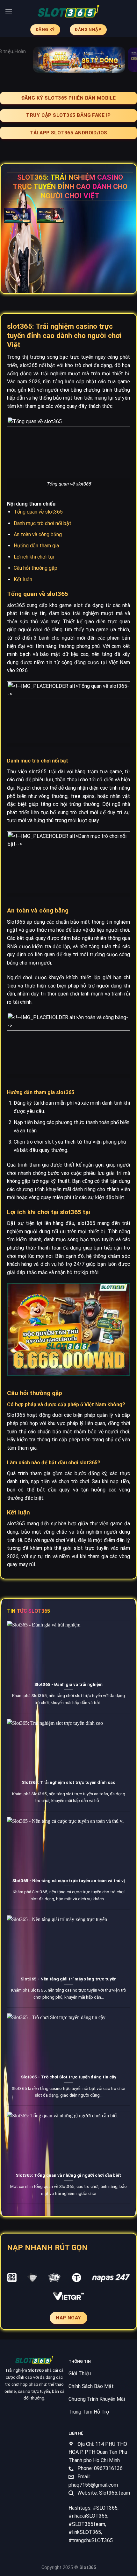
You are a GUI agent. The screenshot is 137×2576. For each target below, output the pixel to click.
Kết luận (23, 579)
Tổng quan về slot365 (38, 512)
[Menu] (9, 11)
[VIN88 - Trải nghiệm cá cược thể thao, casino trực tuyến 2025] (68, 11)
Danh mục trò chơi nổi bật (43, 523)
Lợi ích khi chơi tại (34, 557)
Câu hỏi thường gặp (36, 568)
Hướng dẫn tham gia (36, 546)
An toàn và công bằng (38, 534)
